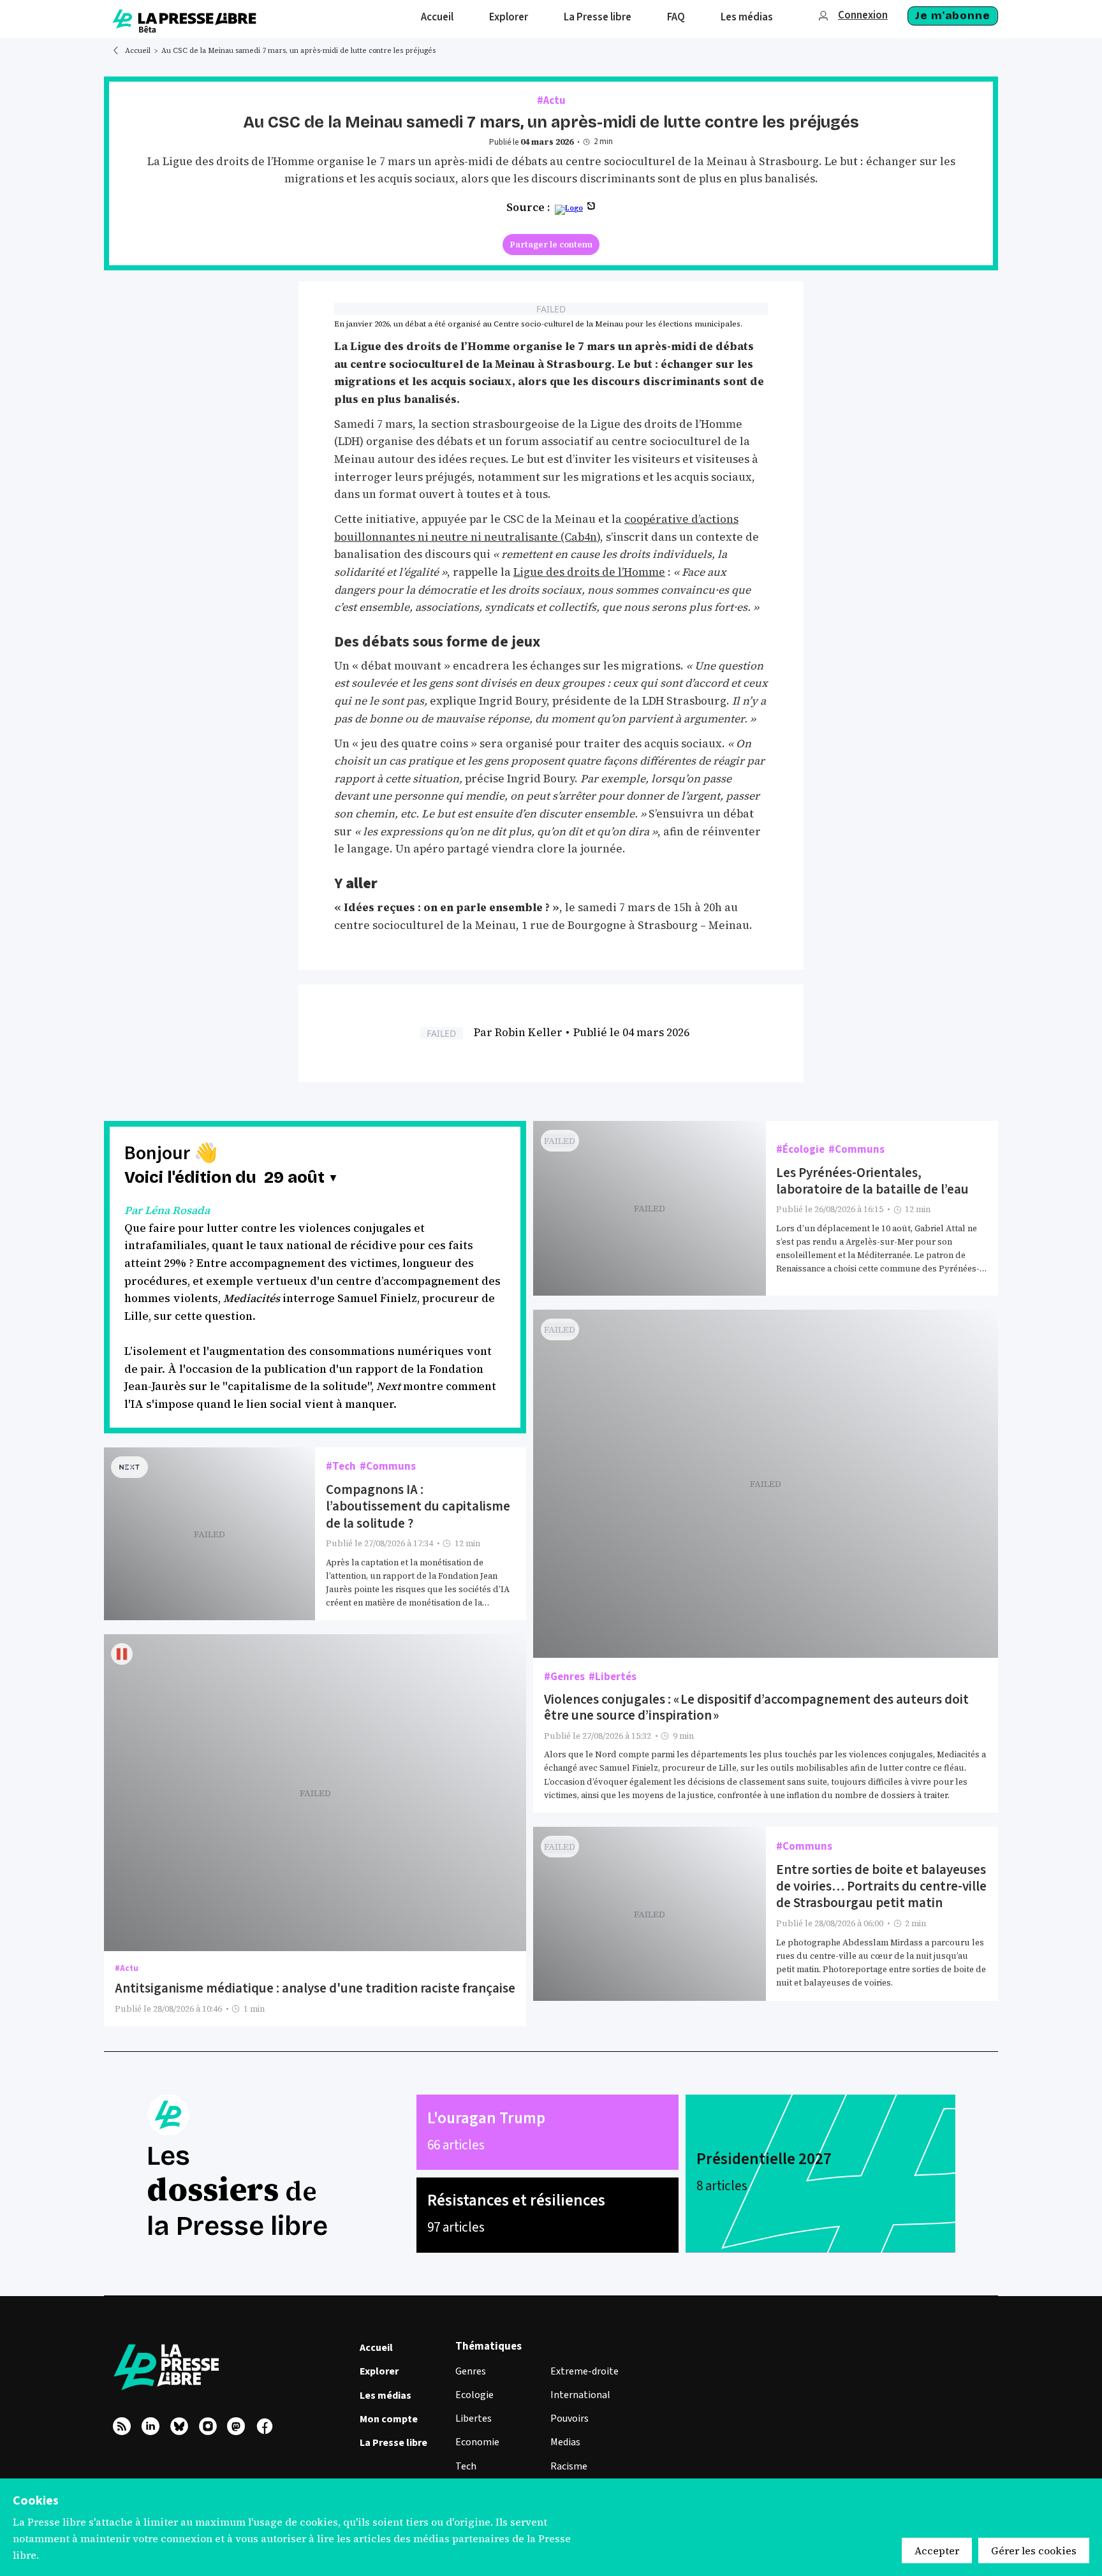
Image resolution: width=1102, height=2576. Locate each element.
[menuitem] (437, 19)
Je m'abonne (952, 16)
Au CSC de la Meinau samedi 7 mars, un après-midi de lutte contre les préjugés (298, 51)
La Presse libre (393, 2443)
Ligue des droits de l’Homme (589, 572)
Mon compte (389, 2419)
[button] (302, 1178)
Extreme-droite (584, 2371)
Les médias (386, 2396)
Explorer (379, 2371)
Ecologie (474, 2395)
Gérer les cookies (1034, 2550)
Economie (477, 2442)
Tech (466, 2466)
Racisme (569, 2466)
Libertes (474, 2419)
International (580, 2395)
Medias (565, 2442)
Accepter (937, 2550)
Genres (471, 2371)
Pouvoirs (569, 2419)
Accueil (138, 51)
